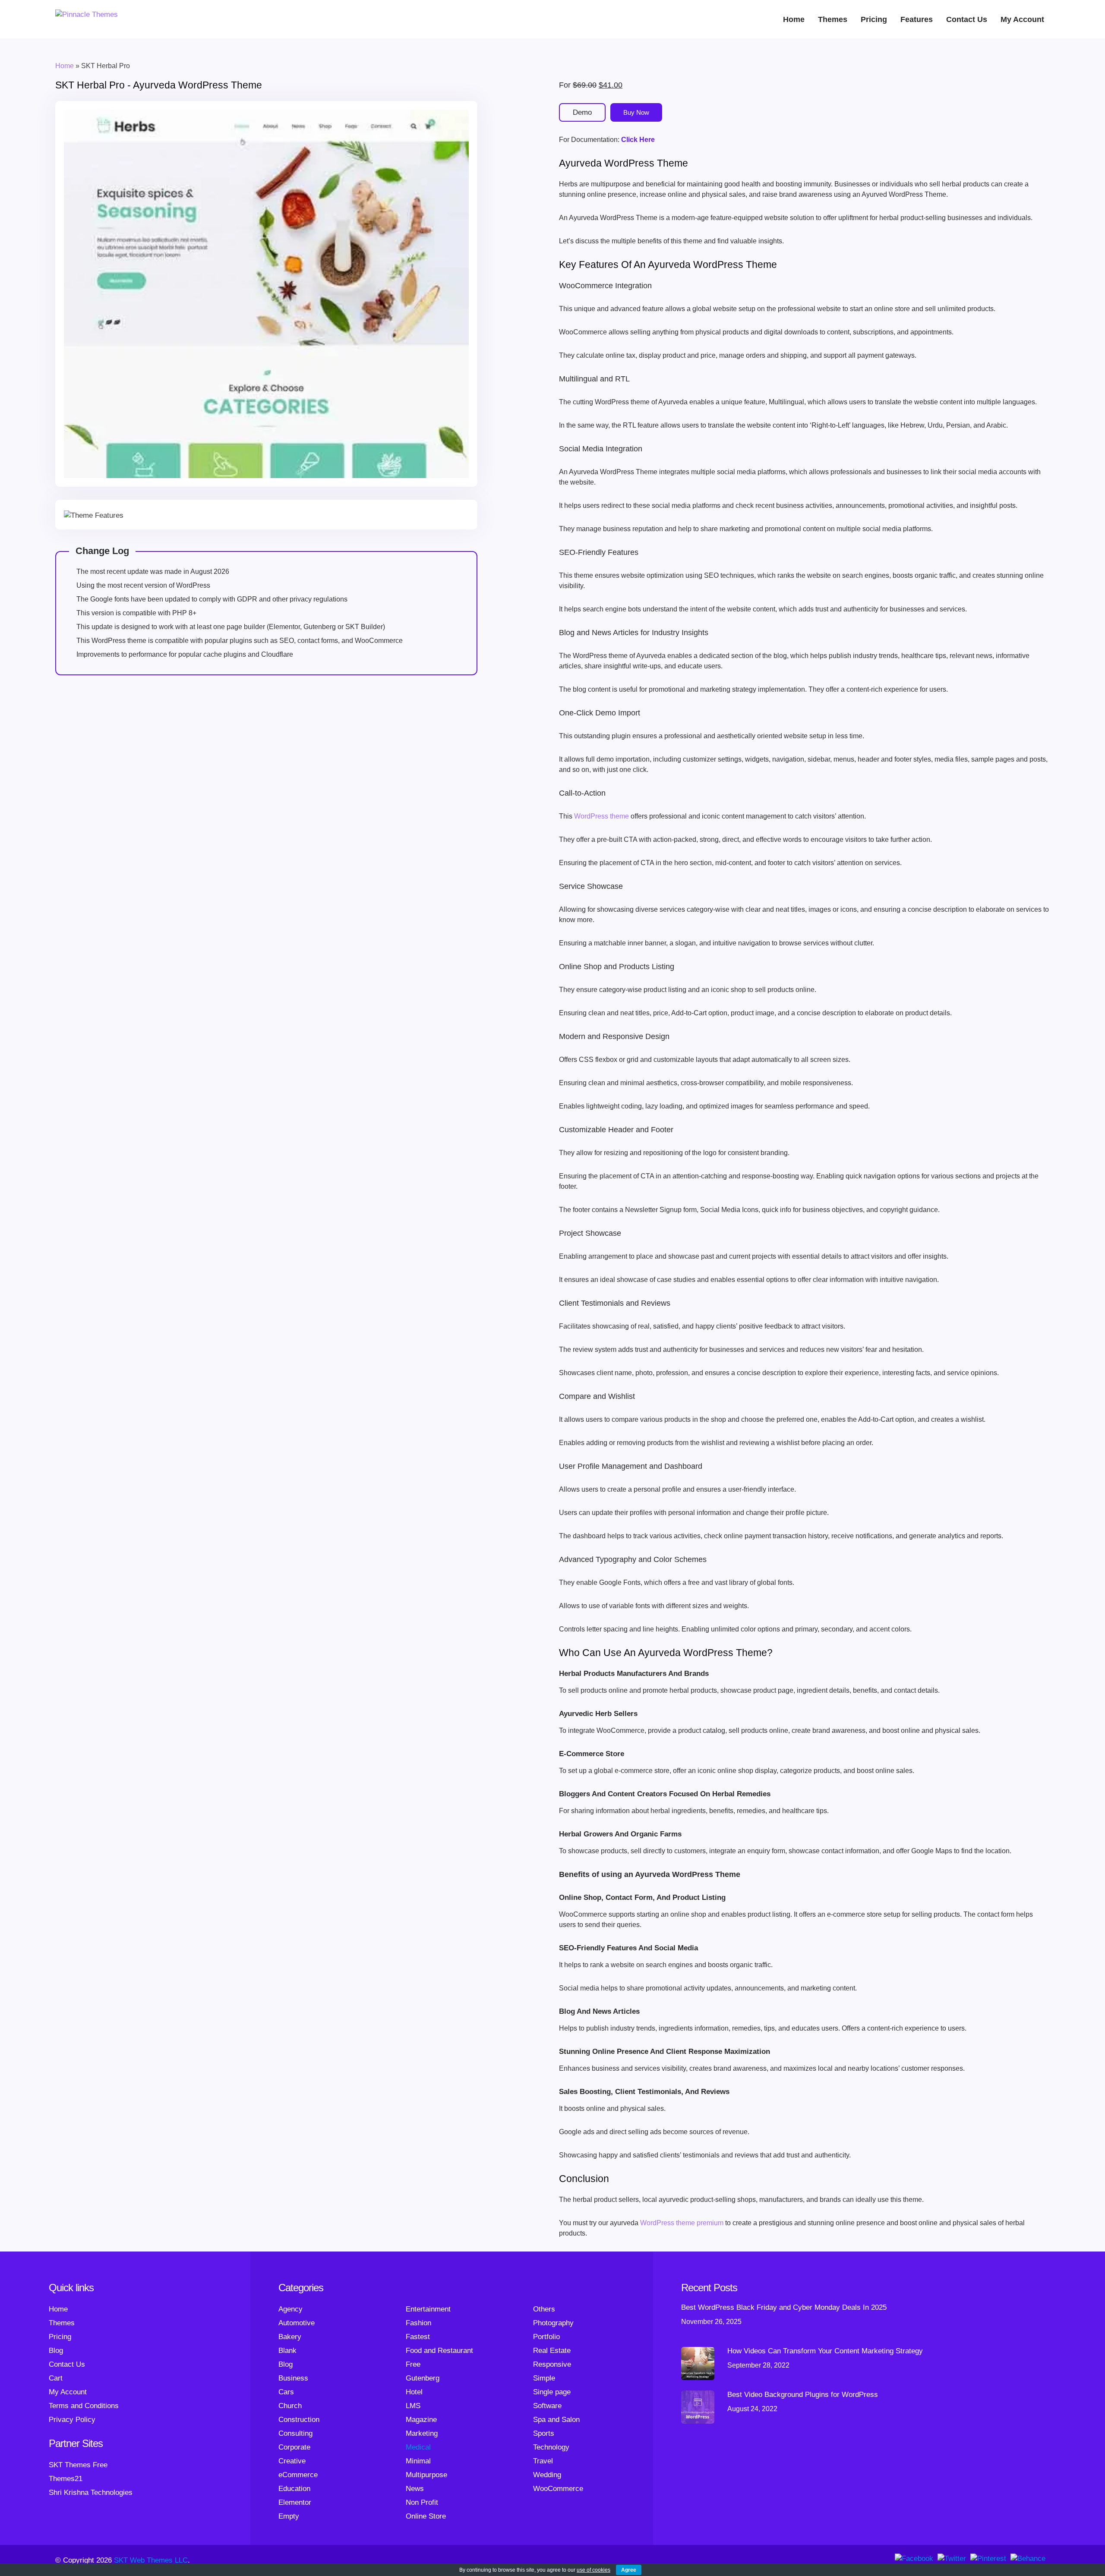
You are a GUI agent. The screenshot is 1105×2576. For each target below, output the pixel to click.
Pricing (874, 19)
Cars (286, 2392)
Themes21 (66, 2479)
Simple (544, 2378)
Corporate (294, 2447)
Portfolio (546, 2337)
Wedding (547, 2475)
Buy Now (636, 112)
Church (290, 2406)
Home (794, 19)
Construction (299, 2420)
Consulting (295, 2433)
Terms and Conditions (84, 2406)
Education (294, 2489)
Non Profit (422, 2502)
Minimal (418, 2461)
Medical (418, 2447)
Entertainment (428, 2309)
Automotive (297, 2323)
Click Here (638, 140)
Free (413, 2364)
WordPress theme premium (682, 2223)
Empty (289, 2516)
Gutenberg (423, 2378)
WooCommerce (558, 2489)
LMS (413, 2406)
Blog (56, 2351)
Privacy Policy (72, 2420)
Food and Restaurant (439, 2351)
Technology (551, 2447)
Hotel (414, 2392)
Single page (552, 2392)
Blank (287, 2351)
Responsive (552, 2364)
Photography (553, 2323)
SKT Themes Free (78, 2465)
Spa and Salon (556, 2420)
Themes (833, 19)
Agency (290, 2309)
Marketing (422, 2433)
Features (917, 19)
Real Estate (552, 2351)
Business (293, 2378)
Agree (629, 2570)
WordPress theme (601, 816)
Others (544, 2309)
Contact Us (967, 19)
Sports (544, 2433)
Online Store (426, 2516)
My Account (1022, 19)
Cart (56, 2378)
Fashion (418, 2323)
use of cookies (594, 2570)
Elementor (295, 2502)
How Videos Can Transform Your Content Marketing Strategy (825, 2351)
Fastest (418, 2337)
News (415, 2489)
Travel (543, 2461)
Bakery (290, 2337)
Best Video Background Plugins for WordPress (803, 2395)
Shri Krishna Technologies (91, 2493)
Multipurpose (426, 2475)
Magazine (421, 2420)
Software (547, 2406)
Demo (582, 112)
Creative (292, 2461)
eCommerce (298, 2475)
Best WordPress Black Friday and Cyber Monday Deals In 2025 (784, 2307)
